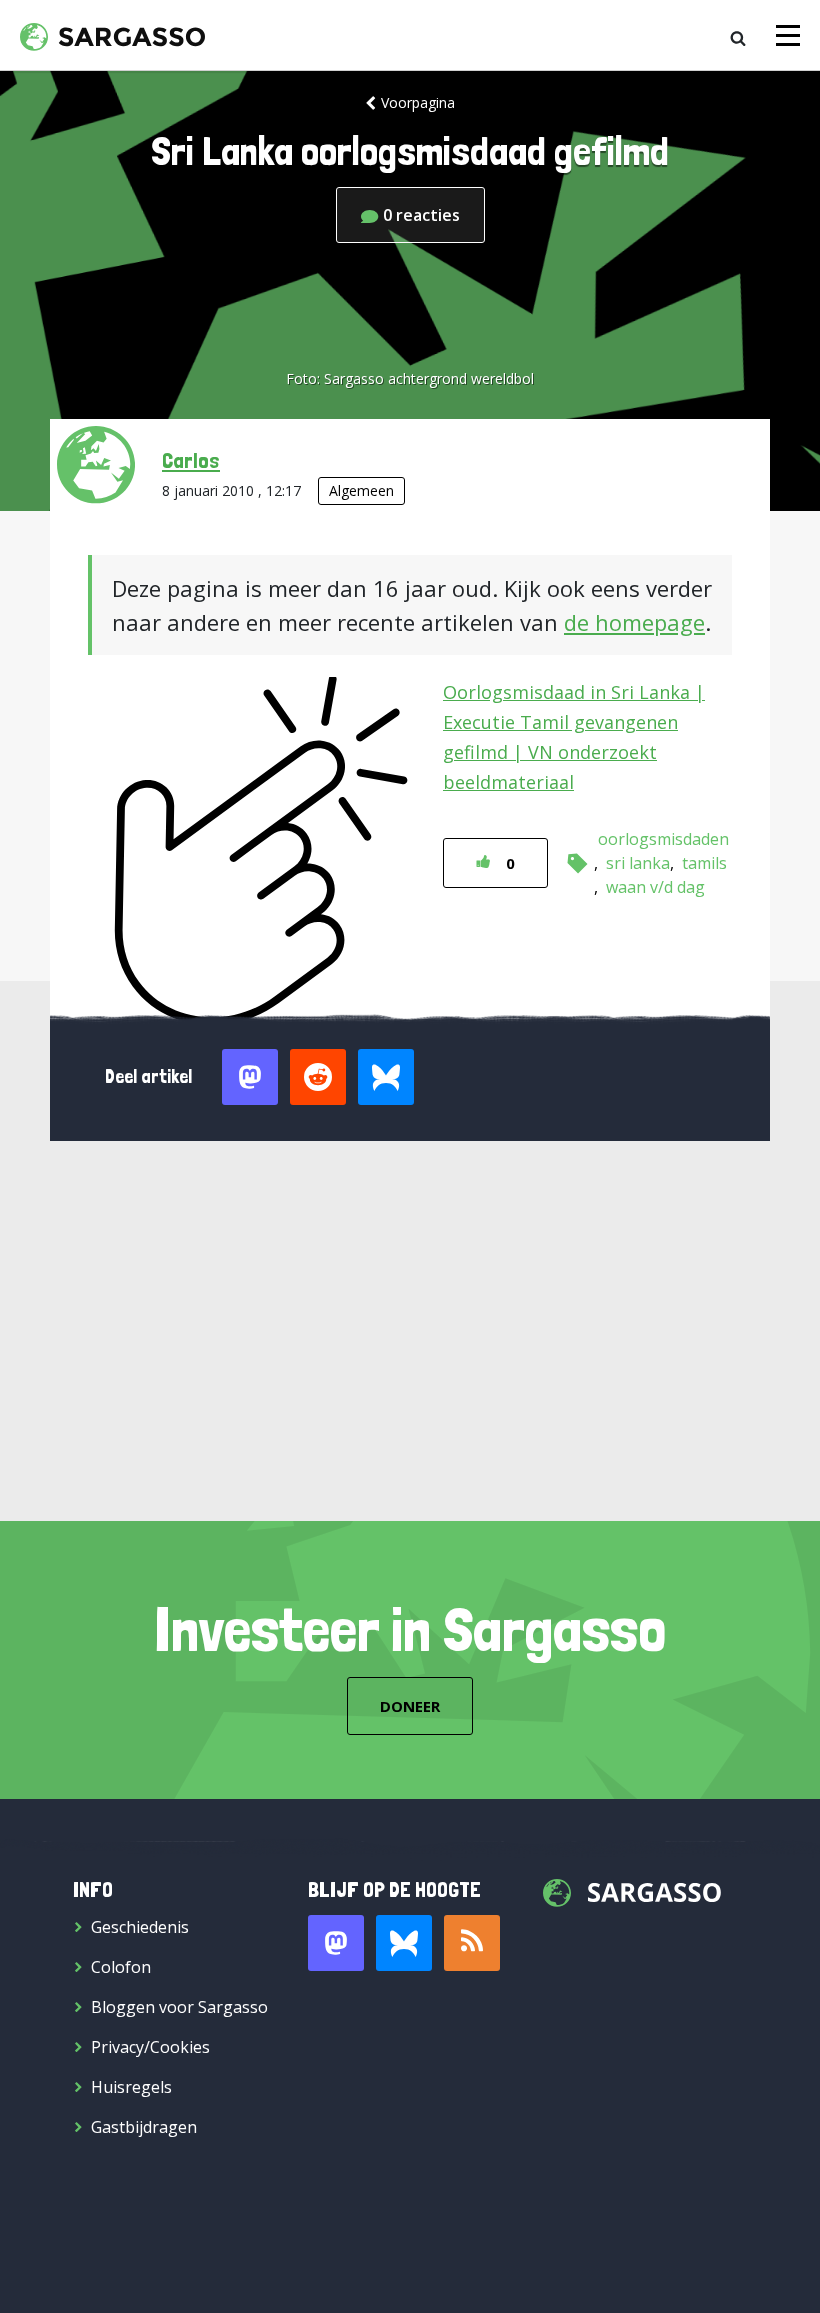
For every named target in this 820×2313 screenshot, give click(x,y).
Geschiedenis (140, 1927)
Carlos (191, 460)
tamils (704, 863)
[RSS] (472, 1943)
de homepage (634, 622)
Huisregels (131, 2087)
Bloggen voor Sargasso (179, 2007)
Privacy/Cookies (150, 2047)
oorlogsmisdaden (663, 839)
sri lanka (638, 863)
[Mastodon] (336, 1943)
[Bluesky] (404, 1943)
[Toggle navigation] (788, 35)
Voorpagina (418, 102)
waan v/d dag (655, 887)
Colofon (121, 1967)
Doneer (410, 1706)
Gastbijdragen (144, 2127)
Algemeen (361, 490)
